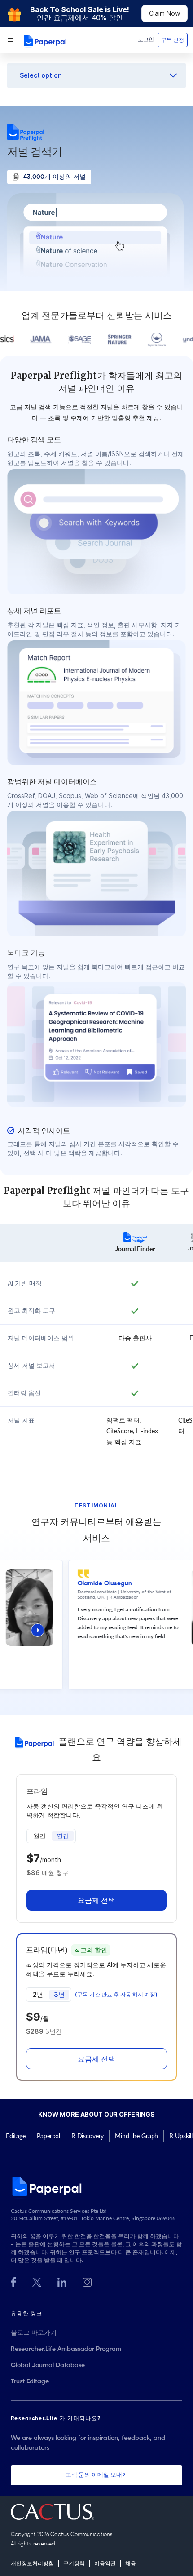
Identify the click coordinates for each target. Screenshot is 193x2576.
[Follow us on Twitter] (37, 2281)
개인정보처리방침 (32, 2564)
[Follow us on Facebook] (13, 2281)
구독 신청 (173, 40)
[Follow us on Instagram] (87, 2281)
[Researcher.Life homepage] (96, 2186)
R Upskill (181, 2136)
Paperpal (48, 2136)
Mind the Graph (136, 2136)
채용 (131, 2564)
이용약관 (105, 2564)
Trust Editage (30, 2381)
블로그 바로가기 (34, 2333)
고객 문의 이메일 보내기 (97, 2475)
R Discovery (88, 2136)
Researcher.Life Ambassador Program (66, 2349)
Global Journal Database (48, 2365)
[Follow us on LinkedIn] (62, 2281)
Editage (16, 2136)
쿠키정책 (74, 2564)
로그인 (146, 40)
